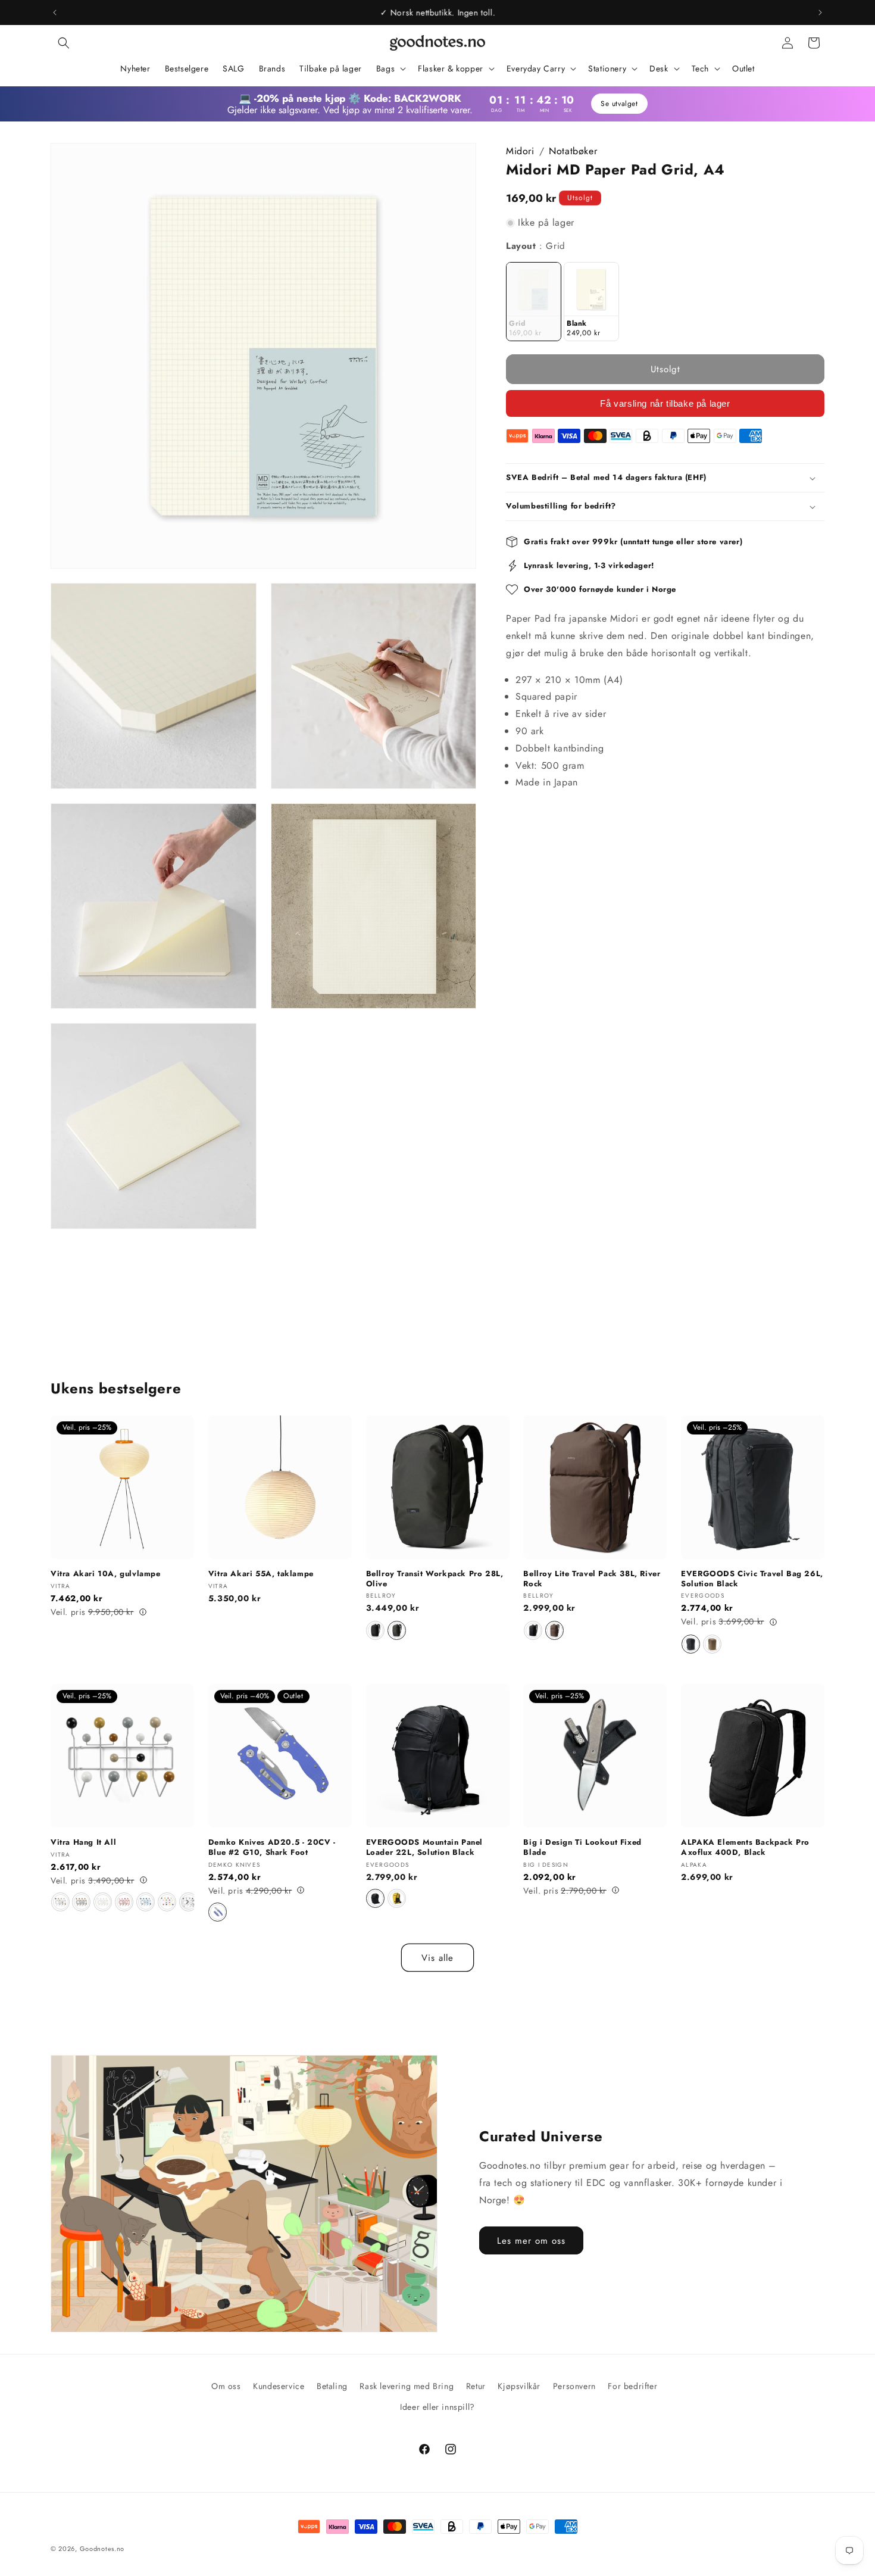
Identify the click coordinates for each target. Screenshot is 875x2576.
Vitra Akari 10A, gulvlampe (106, 1574)
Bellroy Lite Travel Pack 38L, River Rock (592, 1579)
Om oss (226, 2386)
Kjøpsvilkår (519, 2386)
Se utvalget (619, 104)
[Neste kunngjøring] (820, 13)
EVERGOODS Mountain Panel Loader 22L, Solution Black (424, 1847)
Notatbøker (573, 151)
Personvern (574, 2386)
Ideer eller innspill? (437, 2407)
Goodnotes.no (102, 2549)
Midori (520, 151)
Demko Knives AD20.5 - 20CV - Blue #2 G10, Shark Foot (272, 1847)
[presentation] (187, 1902)
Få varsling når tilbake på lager (665, 403)
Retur (476, 2386)
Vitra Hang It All (83, 1842)
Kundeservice (279, 2386)
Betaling (332, 2386)
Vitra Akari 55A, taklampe (261, 1574)
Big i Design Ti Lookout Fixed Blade (582, 1847)
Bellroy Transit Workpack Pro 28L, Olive (435, 1579)
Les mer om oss (531, 2241)
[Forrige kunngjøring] (55, 13)
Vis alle (437, 1958)
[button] (64, 43)
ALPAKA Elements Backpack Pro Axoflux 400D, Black (745, 1847)
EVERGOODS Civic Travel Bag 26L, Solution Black (752, 1579)
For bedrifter (632, 2386)
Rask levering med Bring (407, 2386)
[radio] (534, 302)
